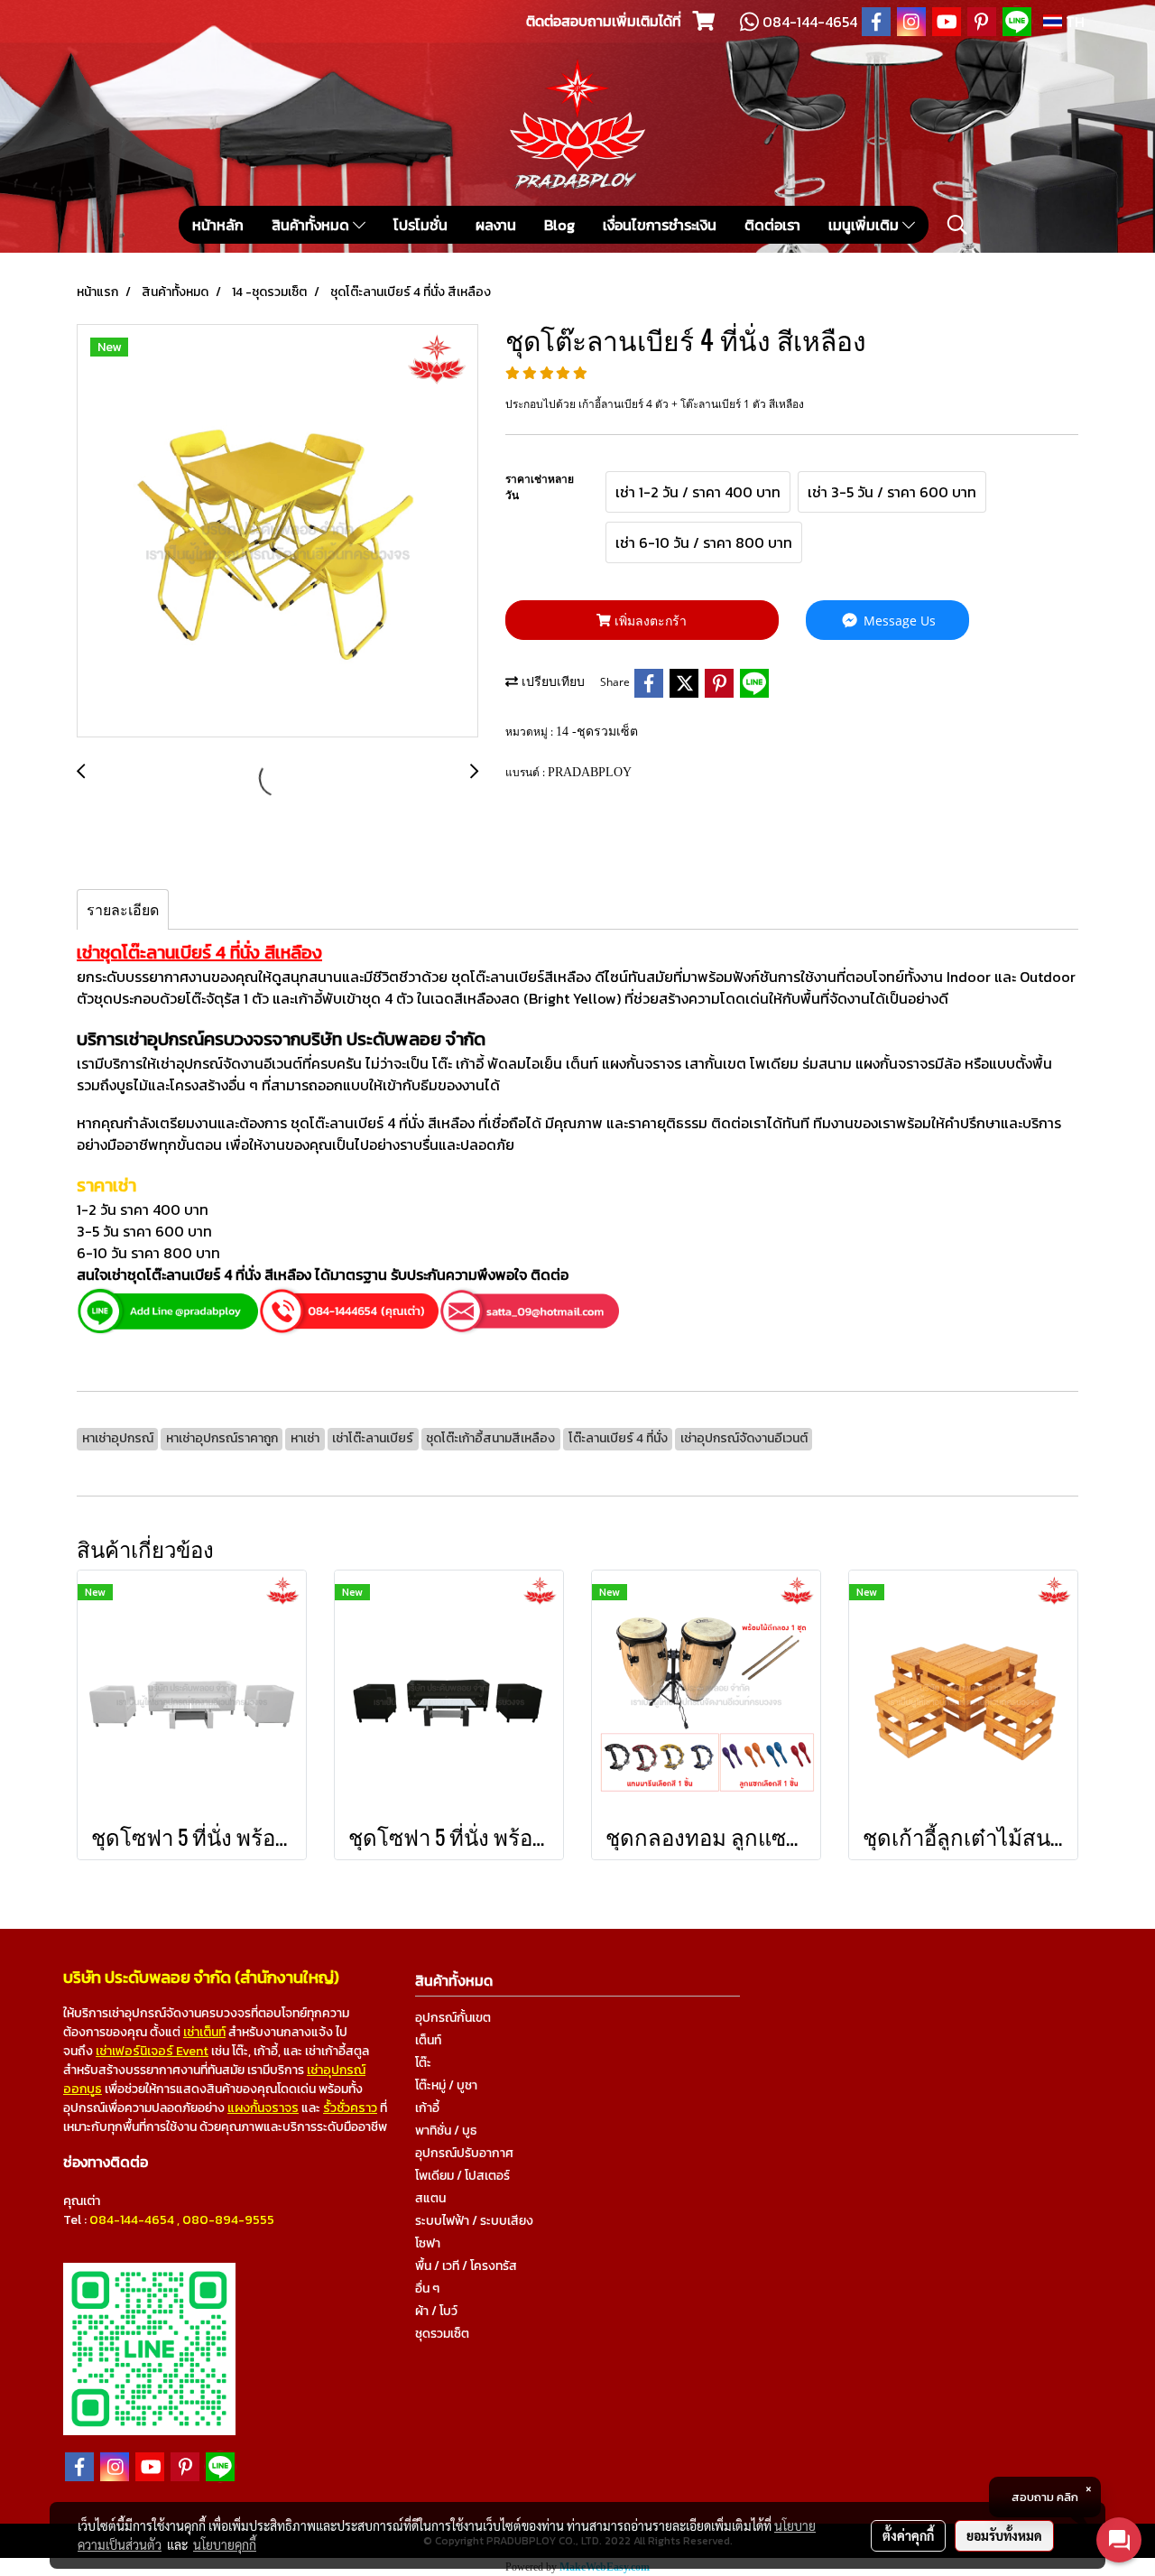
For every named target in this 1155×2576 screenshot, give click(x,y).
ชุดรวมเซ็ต (442, 2334)
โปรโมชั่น (420, 225)
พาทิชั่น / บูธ (446, 2131)
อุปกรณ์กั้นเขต (453, 2018)
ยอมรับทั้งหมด (1004, 2535)
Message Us (898, 621)
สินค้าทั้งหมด (312, 225)
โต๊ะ (423, 2063)
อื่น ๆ (427, 2289)
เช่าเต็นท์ (204, 2032)
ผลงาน (496, 225)
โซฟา (428, 2243)
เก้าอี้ (427, 2108)
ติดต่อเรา (772, 225)
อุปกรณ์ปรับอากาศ (464, 2153)
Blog (559, 225)
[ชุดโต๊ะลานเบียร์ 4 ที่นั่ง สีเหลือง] (277, 532)
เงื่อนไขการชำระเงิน (660, 225)
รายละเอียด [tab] (123, 910)
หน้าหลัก (218, 225)
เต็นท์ (428, 2040)
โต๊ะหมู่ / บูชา (446, 2085)
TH (1073, 22)
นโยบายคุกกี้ (225, 2544)
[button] (957, 225)
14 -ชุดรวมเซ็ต (597, 732)
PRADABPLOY (590, 772)
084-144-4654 (132, 2220)
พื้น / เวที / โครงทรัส (466, 2266)
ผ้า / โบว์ (436, 2311)
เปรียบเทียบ (551, 682)
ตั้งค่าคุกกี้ (908, 2535)
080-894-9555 (228, 2220)
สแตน (430, 2198)
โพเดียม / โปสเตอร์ (462, 2176)
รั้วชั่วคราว (350, 2108)
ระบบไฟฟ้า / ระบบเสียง (474, 2221)
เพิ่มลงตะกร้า (649, 621)
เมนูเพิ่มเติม (865, 225)
